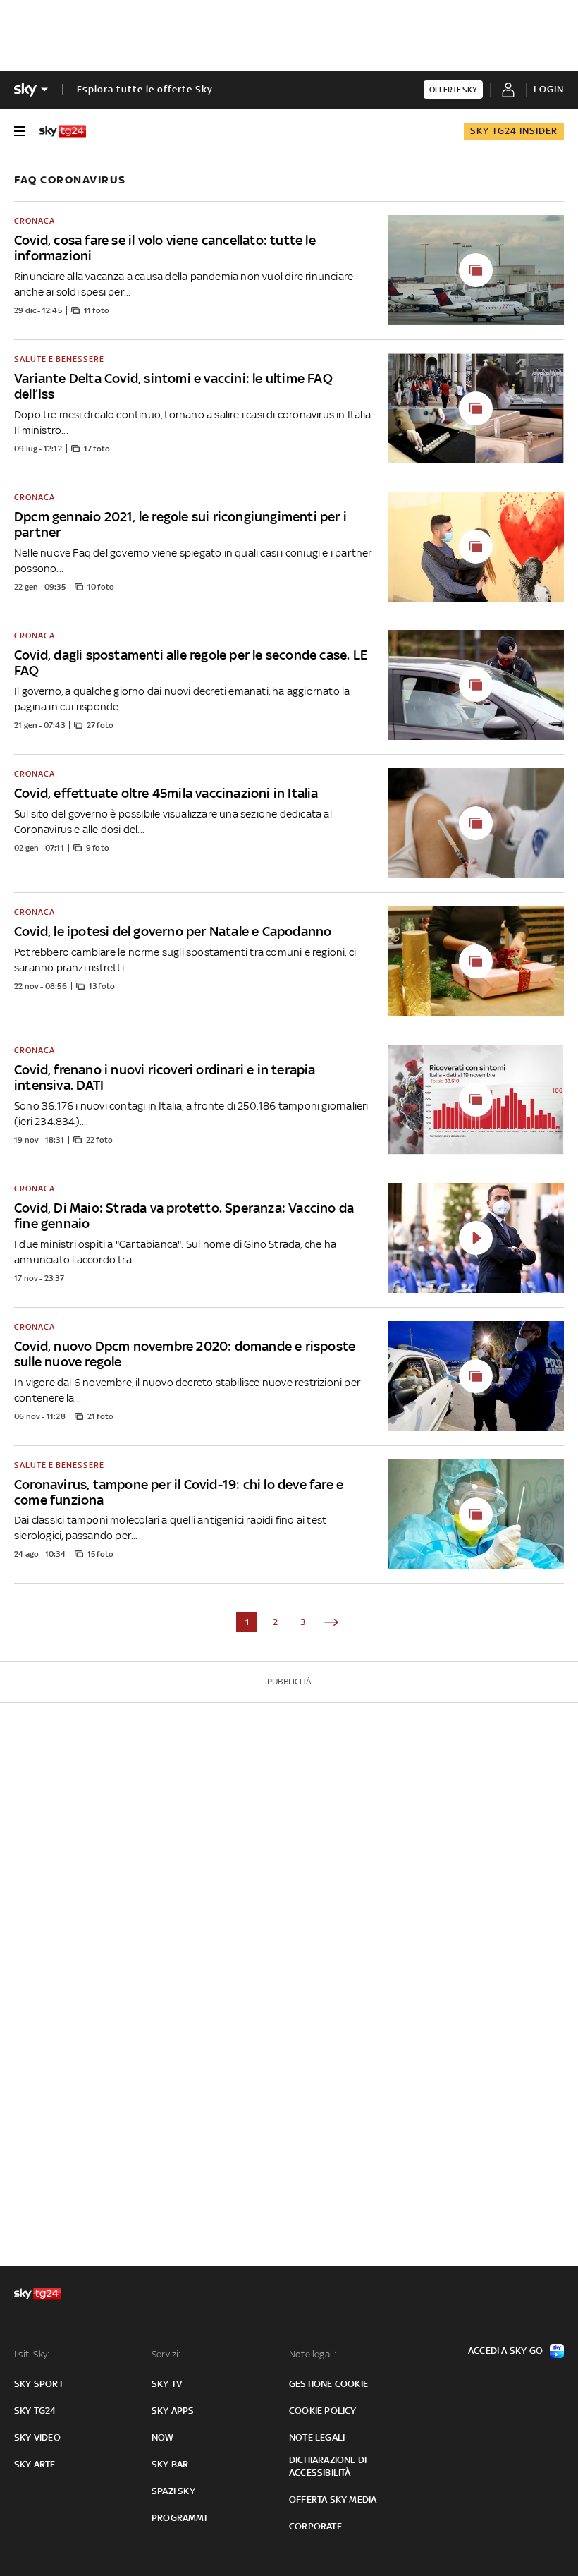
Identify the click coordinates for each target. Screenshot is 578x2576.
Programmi (179, 2518)
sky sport (39, 2384)
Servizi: (166, 2354)
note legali (317, 2437)
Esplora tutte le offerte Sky (145, 89)
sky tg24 (35, 2411)
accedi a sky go (505, 2351)
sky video (37, 2437)
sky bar (170, 2464)
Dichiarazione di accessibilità (328, 2466)
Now (163, 2437)
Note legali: (313, 2354)
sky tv (167, 2384)
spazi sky (173, 2491)
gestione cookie (328, 2384)
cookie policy (323, 2411)
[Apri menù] (20, 131)
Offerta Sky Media (333, 2499)
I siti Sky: (32, 2354)
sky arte (35, 2464)
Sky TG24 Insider (514, 131)
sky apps (173, 2411)
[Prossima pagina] (331, 1622)
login (549, 89)
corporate (315, 2526)
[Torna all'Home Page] (63, 131)
